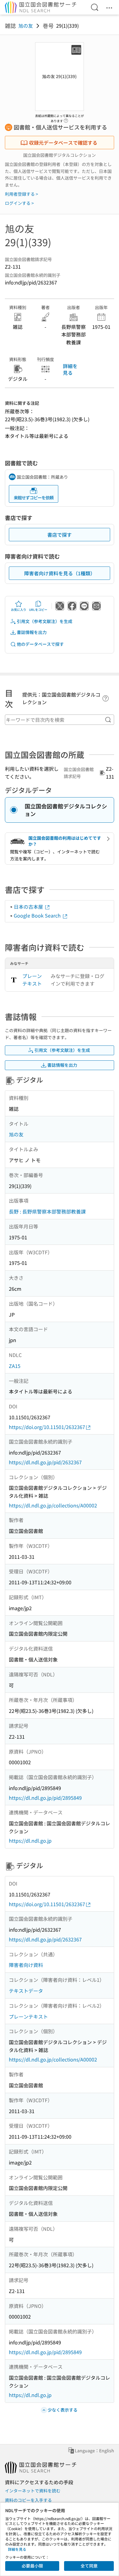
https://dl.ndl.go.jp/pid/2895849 (45, 1798)
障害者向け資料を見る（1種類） (60, 573)
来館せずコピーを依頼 (34, 498)
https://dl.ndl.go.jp (30, 1841)
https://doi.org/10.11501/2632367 (47, 1427)
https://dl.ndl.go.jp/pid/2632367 (45, 1462)
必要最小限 (32, 2566)
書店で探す (60, 535)
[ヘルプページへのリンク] (66, 119)
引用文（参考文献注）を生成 (45, 621)
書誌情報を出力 (32, 632)
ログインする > (19, 203)
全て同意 (89, 2566)
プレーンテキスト (32, 980)
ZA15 (15, 1366)
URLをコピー (38, 610)
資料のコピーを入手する (28, 2500)
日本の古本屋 (29, 907)
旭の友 (26, 26)
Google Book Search (38, 915)
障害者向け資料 (26, 1965)
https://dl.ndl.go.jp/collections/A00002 (53, 1505)
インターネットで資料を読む (33, 2491)
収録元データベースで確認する (63, 143)
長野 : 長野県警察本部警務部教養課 (47, 1211)
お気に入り (19, 610)
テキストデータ (26, 1991)
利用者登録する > (22, 194)
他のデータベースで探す (40, 644)
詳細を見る (70, 369)
